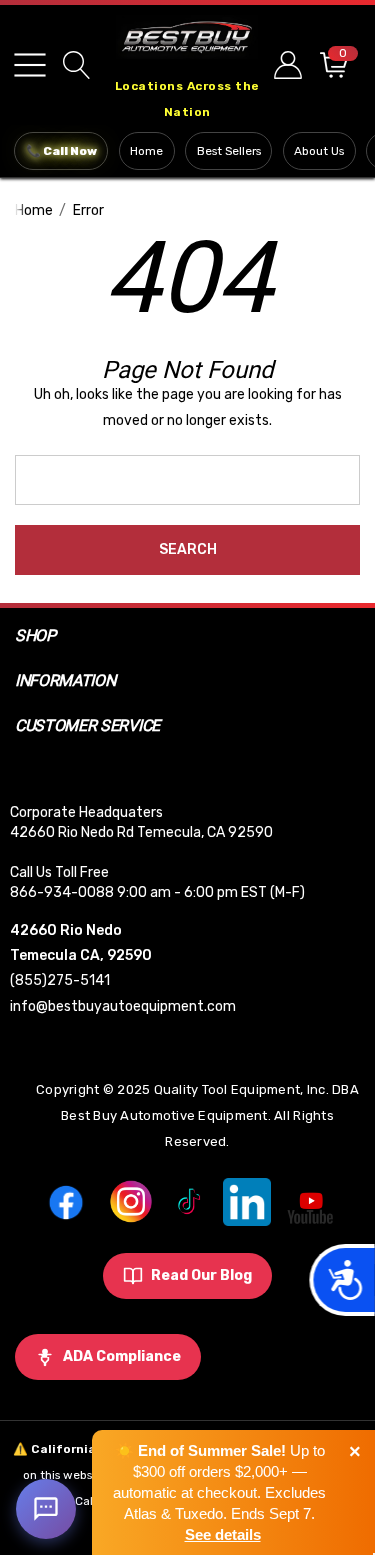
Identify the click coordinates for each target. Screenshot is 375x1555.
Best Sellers (229, 151)
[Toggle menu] (30, 65)
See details (223, 1534)
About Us (319, 151)
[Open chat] (46, 1509)
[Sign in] (286, 64)
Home (146, 151)
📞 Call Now (61, 151)
